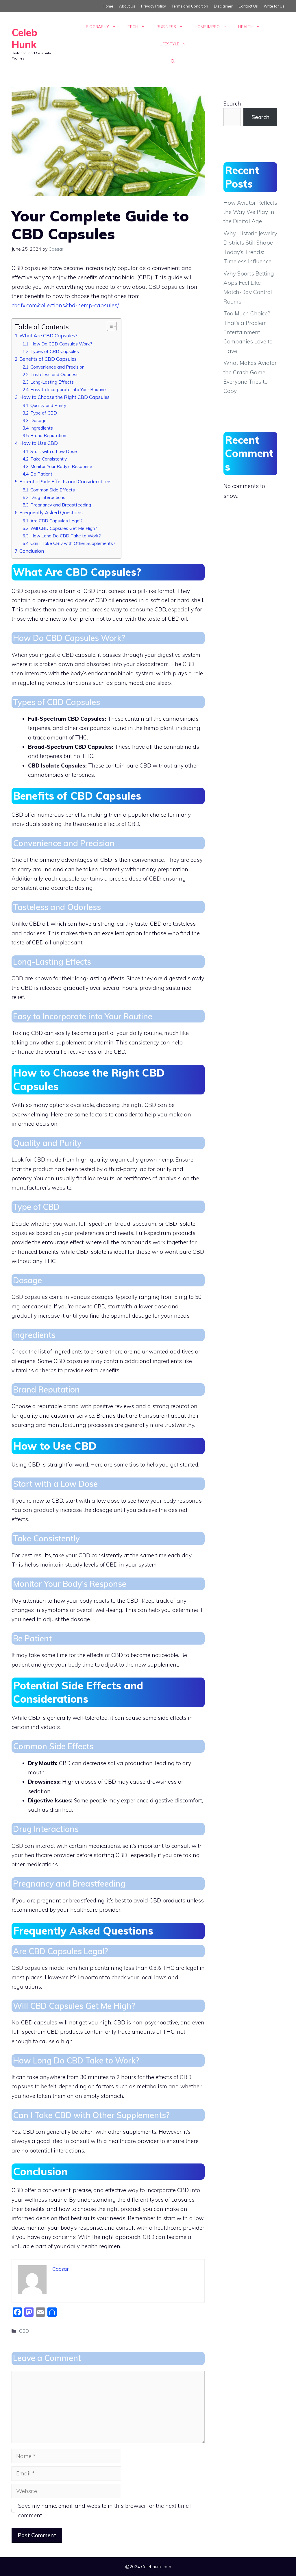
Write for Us (274, 6)
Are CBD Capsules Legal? (57, 521)
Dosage (38, 420)
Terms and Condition (190, 6)
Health (246, 27)
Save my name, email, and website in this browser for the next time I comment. (105, 2510)
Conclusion (32, 551)
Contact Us (248, 6)
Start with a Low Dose (54, 451)
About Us (127, 6)
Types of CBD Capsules (55, 351)
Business (166, 27)
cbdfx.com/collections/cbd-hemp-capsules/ (65, 305)
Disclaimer (223, 6)
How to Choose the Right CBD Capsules (64, 397)
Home (108, 6)
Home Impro (207, 27)
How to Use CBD (39, 443)
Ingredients (42, 428)
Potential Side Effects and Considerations (65, 481)
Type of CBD (44, 413)
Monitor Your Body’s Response (61, 466)
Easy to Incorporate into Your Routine (68, 389)
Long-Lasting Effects (52, 382)
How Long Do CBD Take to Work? (66, 536)
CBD (24, 2331)
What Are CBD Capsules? (48, 335)
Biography (97, 27)
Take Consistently (49, 459)
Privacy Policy (153, 6)
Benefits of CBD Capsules (48, 359)
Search (232, 103)
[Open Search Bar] (173, 61)
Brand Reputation (48, 435)
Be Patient (41, 474)
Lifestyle (169, 44)
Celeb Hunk (24, 38)
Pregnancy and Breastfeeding (61, 505)
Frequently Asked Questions (51, 512)
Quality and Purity (48, 405)
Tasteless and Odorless (54, 374)
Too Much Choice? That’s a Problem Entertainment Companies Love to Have (248, 332)
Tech (133, 27)
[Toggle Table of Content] (109, 326)
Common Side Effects (53, 490)
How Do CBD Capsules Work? (61, 344)
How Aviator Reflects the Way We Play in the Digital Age (250, 212)
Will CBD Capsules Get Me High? (64, 528)
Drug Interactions (48, 497)
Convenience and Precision (57, 367)
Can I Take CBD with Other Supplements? (73, 543)
